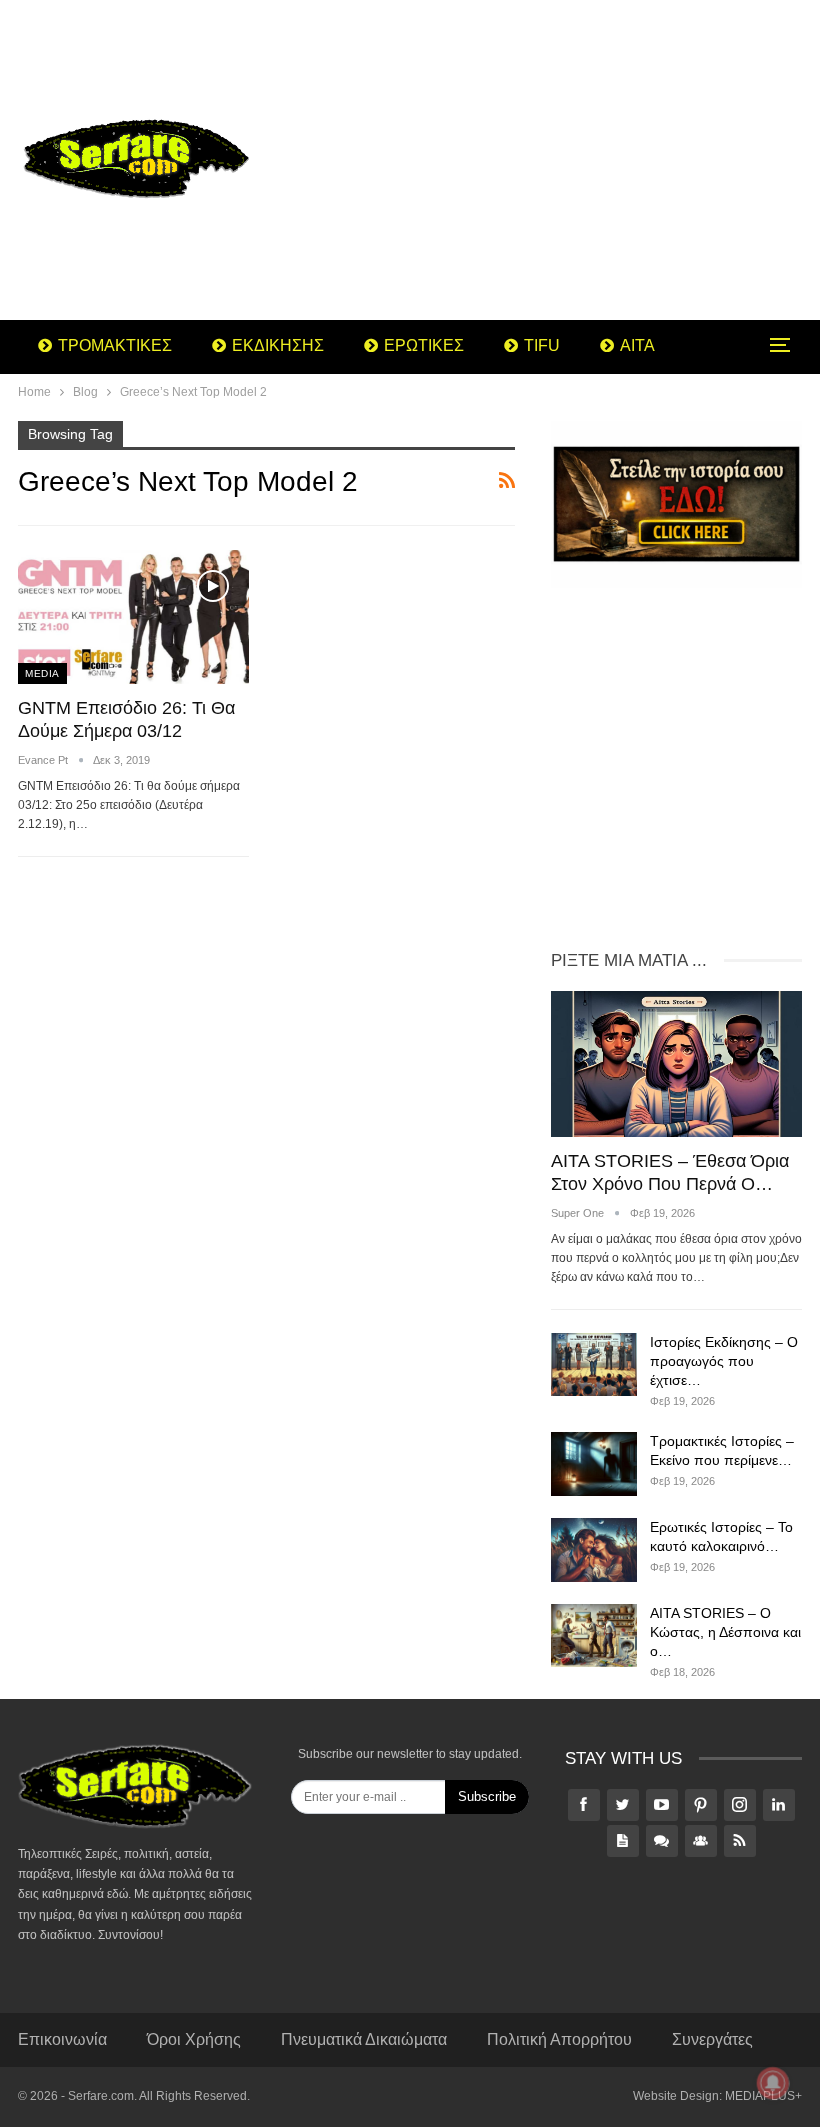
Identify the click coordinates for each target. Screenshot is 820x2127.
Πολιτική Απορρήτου (559, 2039)
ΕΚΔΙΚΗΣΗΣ (278, 345)
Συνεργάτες (712, 2039)
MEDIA (42, 673)
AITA (637, 345)
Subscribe (487, 1796)
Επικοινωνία (62, 2039)
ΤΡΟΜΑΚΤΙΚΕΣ (115, 345)
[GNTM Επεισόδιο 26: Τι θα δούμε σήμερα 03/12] (133, 617)
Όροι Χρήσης (194, 2039)
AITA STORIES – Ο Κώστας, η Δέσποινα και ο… (725, 1632)
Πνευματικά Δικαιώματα (364, 2039)
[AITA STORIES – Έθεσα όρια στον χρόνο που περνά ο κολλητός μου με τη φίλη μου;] (676, 1064)
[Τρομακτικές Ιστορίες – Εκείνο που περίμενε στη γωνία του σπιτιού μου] (594, 1464)
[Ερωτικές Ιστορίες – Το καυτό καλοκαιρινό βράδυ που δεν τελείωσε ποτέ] (594, 1550)
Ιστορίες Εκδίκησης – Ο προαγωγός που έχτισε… (724, 1361)
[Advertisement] (546, 160)
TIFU (542, 345)
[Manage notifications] (773, 2083)
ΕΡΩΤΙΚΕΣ (424, 345)
